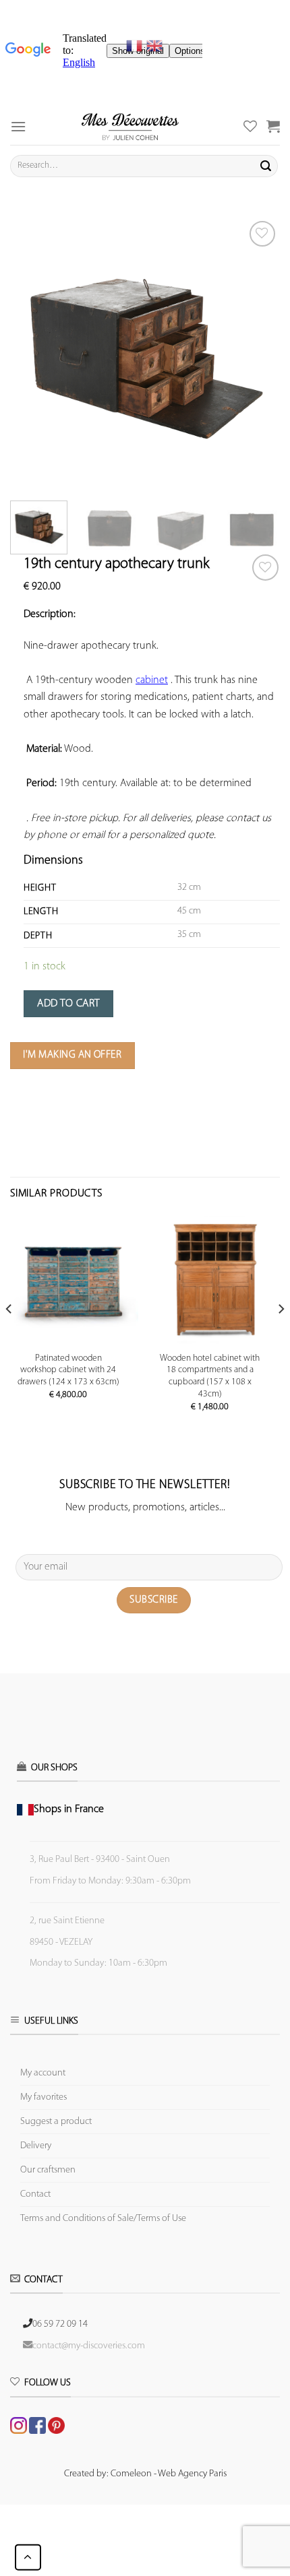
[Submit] (266, 166)
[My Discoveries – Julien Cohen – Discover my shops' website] (130, 126)
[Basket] (273, 126)
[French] (136, 46)
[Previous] (32, 352)
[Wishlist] (265, 568)
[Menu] (18, 126)
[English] (154, 46)
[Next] (258, 352)
